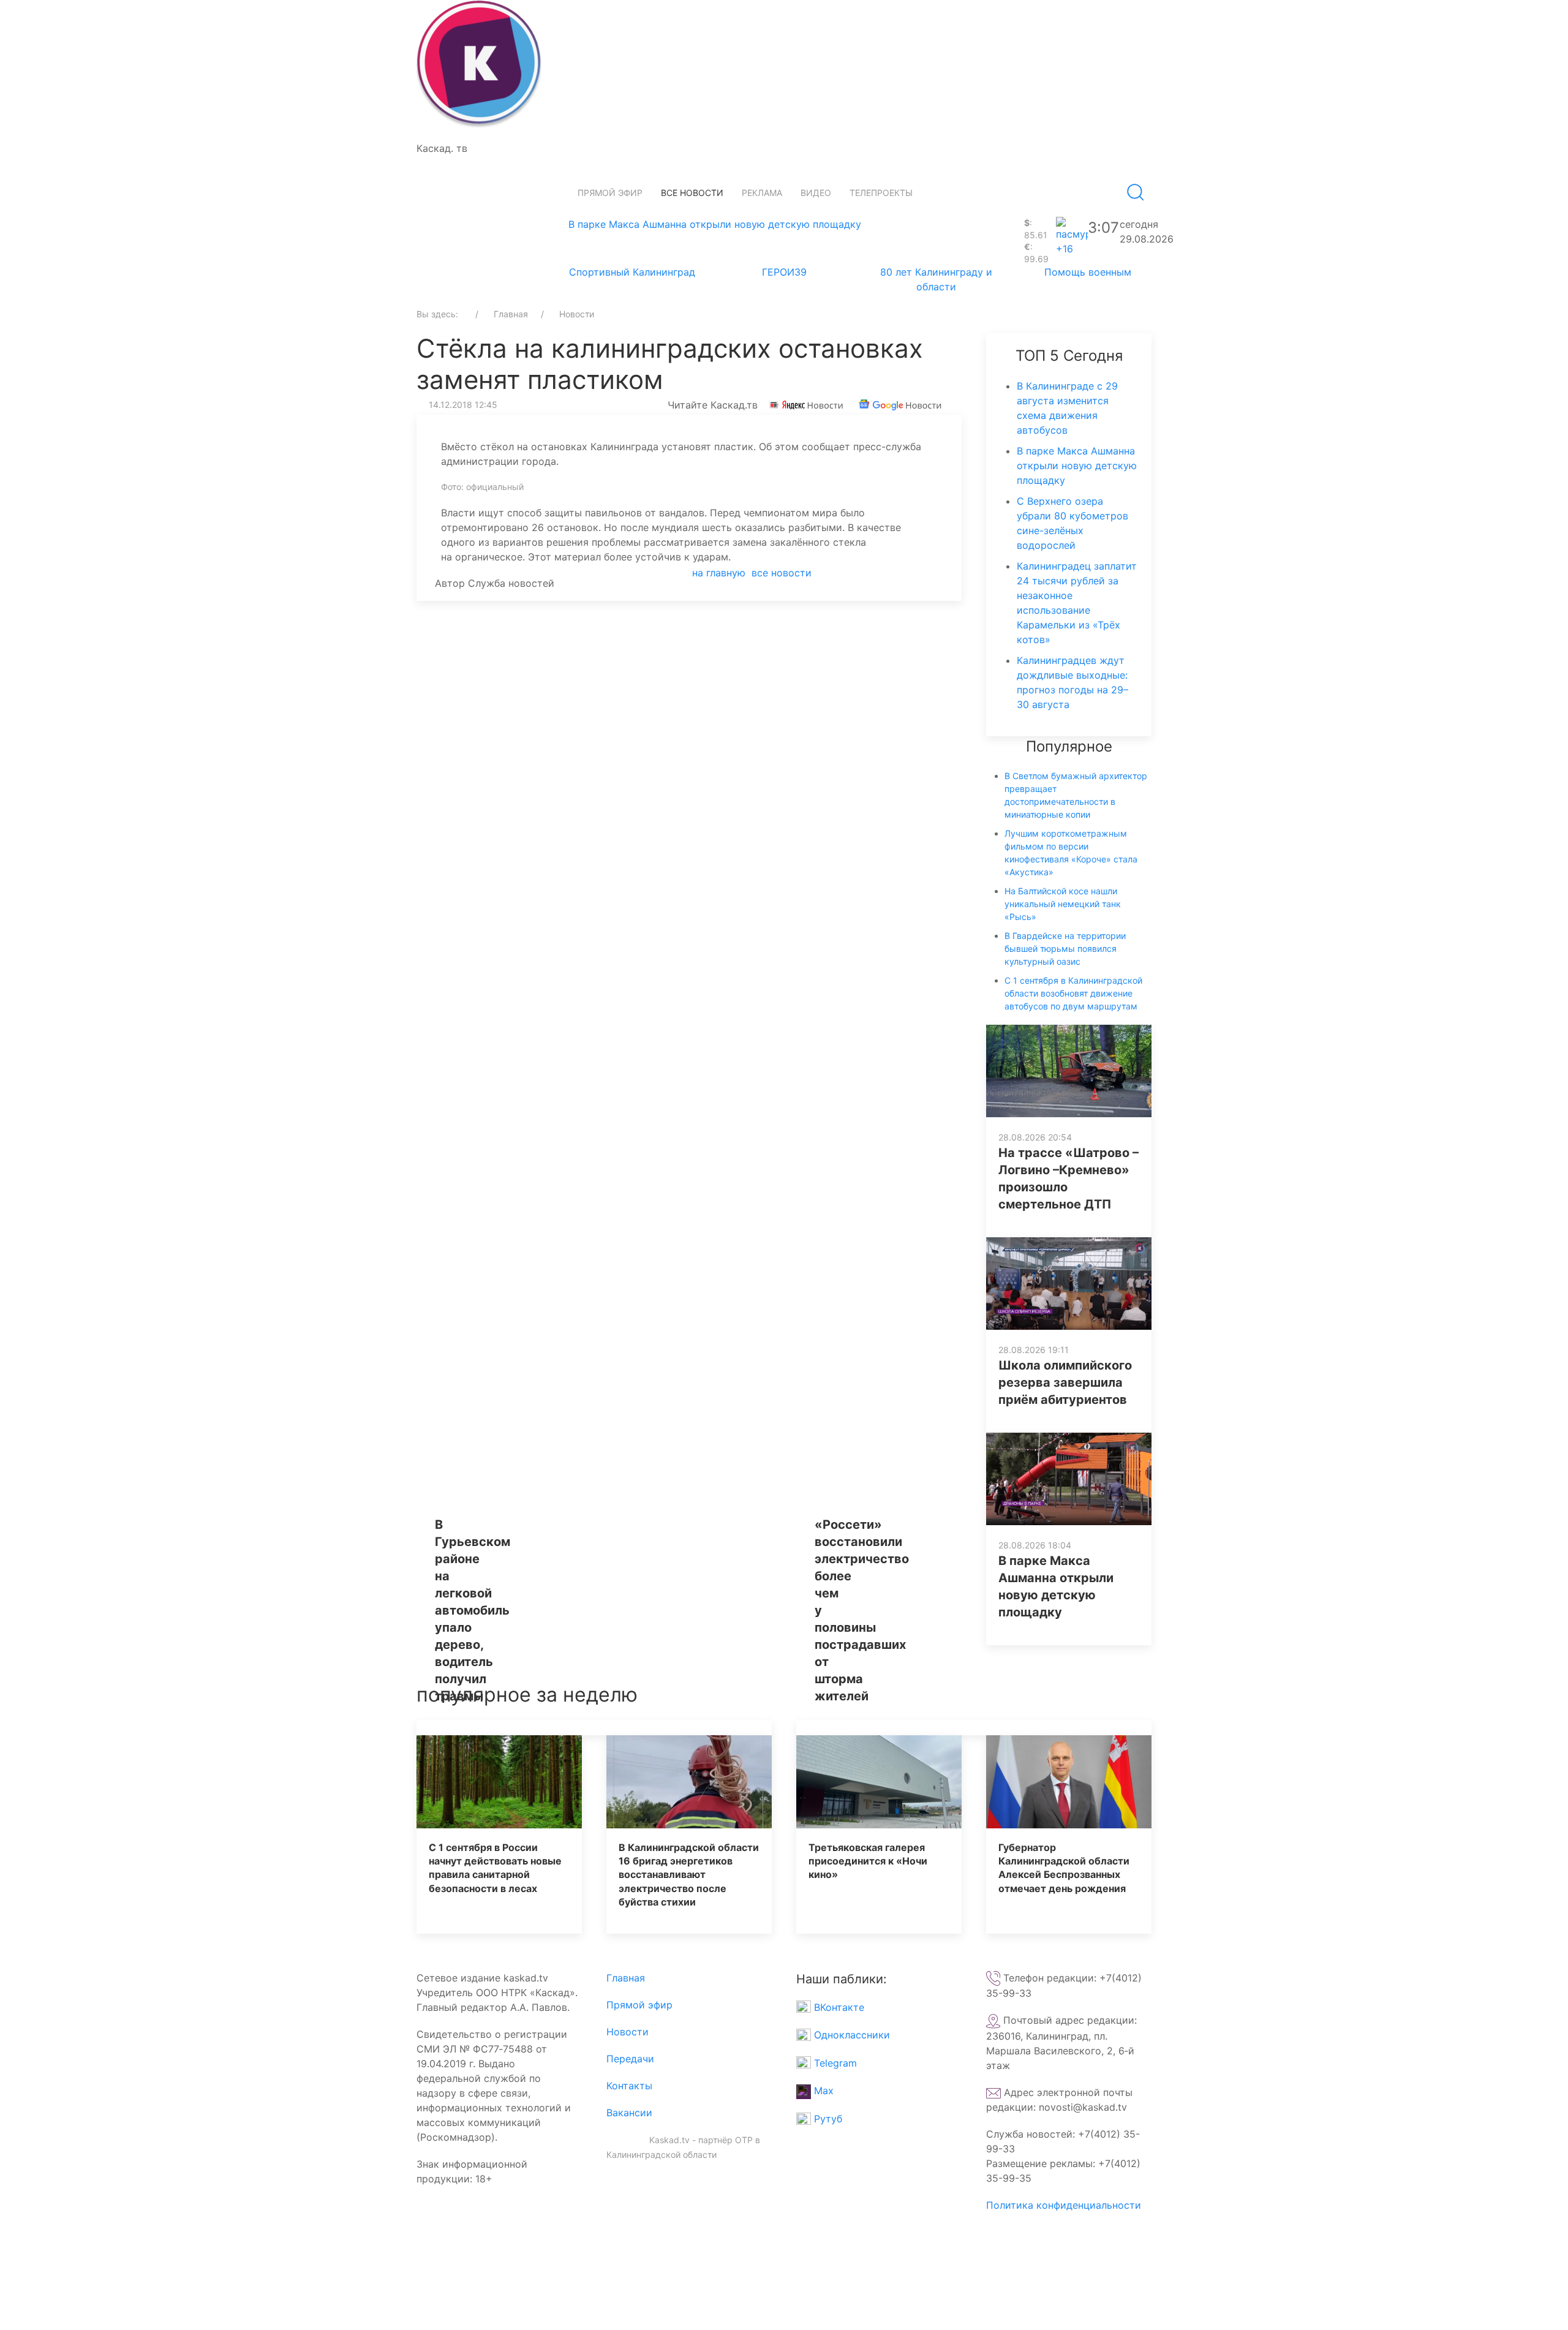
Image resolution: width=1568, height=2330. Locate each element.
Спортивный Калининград (632, 272)
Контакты (629, 2086)
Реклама (762, 193)
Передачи (630, 2059)
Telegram (834, 2063)
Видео (816, 193)
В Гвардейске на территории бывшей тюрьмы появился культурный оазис (1065, 948)
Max (822, 2091)
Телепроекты (881, 193)
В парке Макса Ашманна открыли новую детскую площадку (715, 224)
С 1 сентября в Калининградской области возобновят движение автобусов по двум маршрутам (1073, 993)
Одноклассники (850, 2035)
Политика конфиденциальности (1064, 2205)
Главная (626, 1978)
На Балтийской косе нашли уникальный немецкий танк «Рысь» (1063, 904)
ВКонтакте (838, 2007)
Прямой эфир (610, 193)
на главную (719, 573)
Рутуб (827, 2119)
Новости (628, 2032)
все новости (782, 573)
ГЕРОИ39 (784, 272)
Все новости (692, 193)
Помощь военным (1088, 272)
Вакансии (629, 2113)
